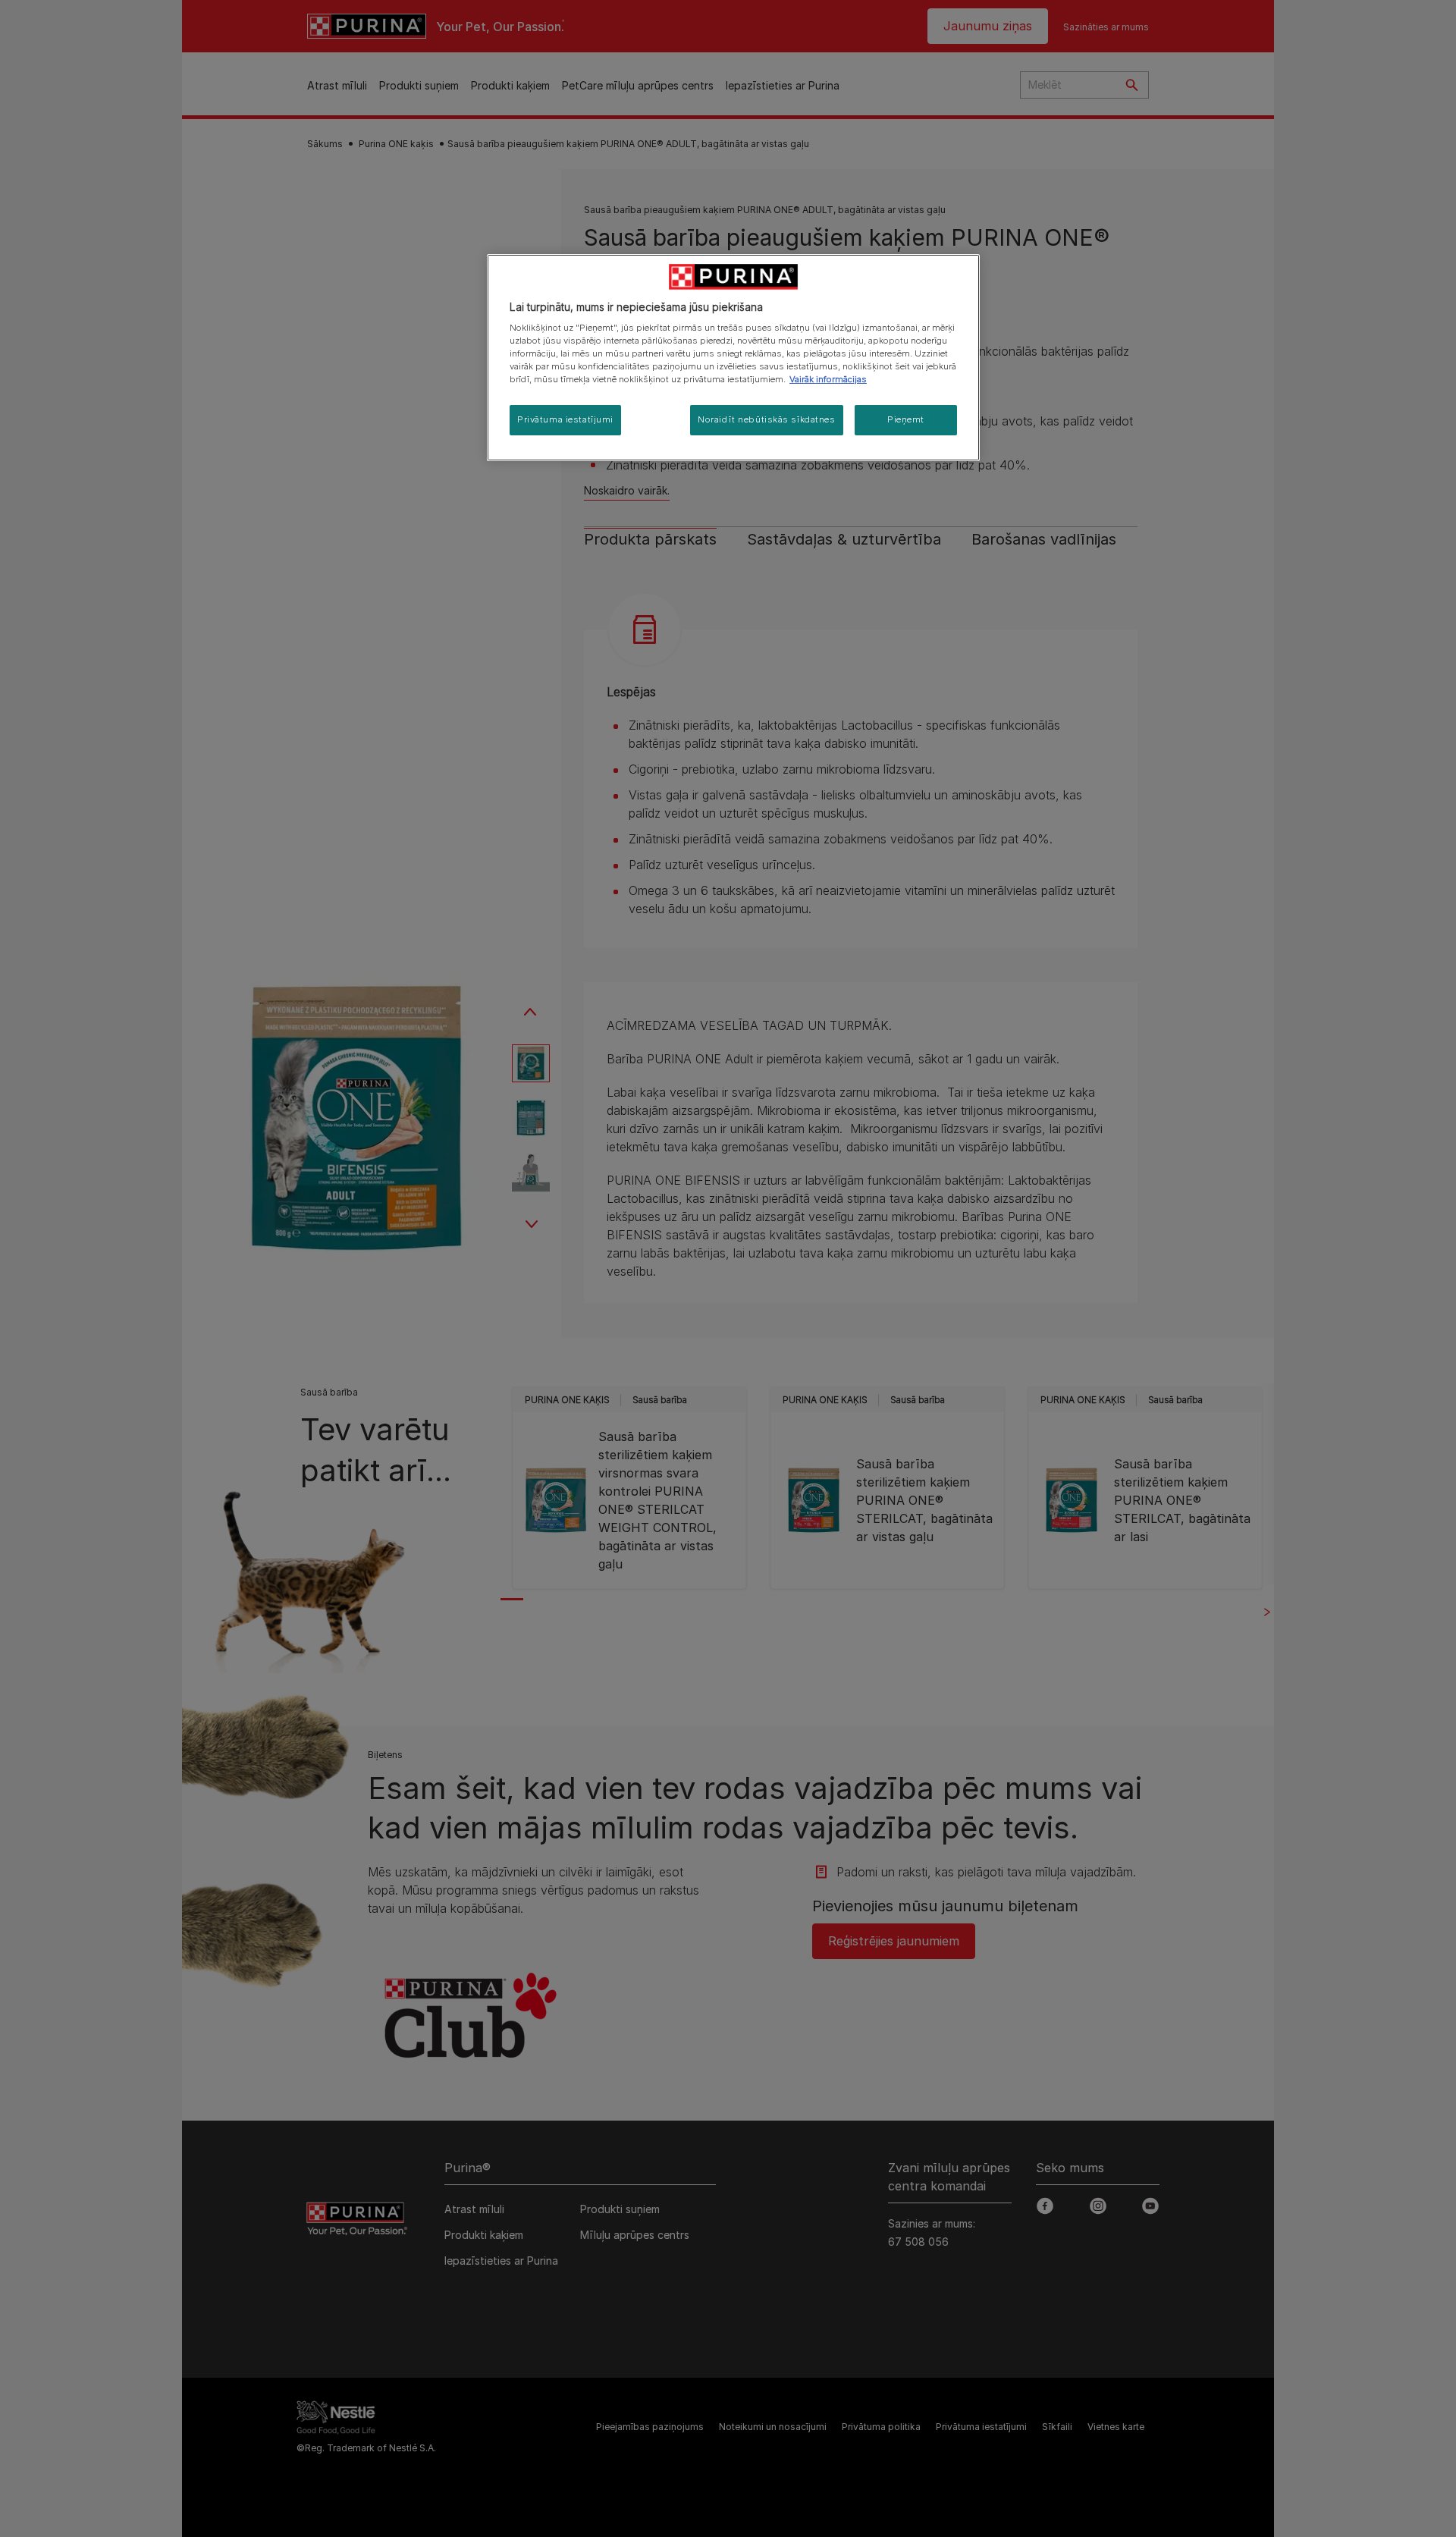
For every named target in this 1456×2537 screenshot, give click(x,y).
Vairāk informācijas (828, 379)
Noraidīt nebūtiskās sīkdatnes (767, 419)
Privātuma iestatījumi (565, 419)
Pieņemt (906, 419)
